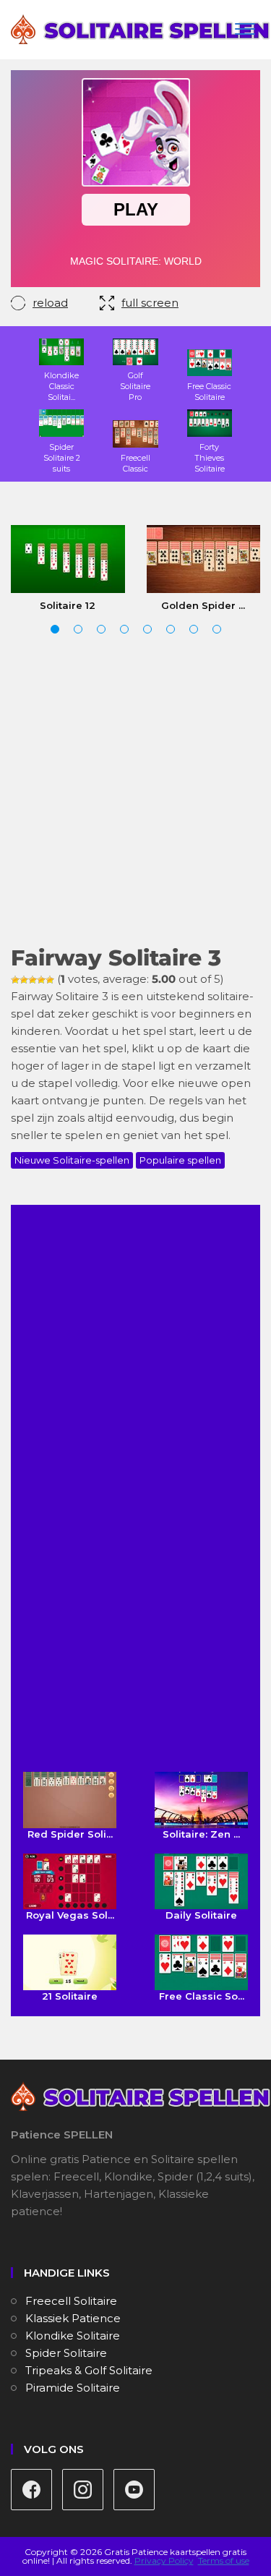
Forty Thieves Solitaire (210, 457)
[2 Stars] (24, 980)
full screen (150, 303)
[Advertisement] (135, 792)
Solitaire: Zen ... (201, 1834)
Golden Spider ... (203, 605)
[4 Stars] (41, 980)
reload (50, 303)
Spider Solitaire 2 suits (62, 457)
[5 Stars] (50, 980)
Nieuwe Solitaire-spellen (72, 1160)
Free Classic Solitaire (209, 392)
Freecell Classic (135, 463)
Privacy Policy (164, 2560)
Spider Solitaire (66, 2353)
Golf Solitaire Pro (135, 386)
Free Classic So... (202, 1996)
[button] (55, 629)
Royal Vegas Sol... (70, 1915)
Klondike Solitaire (73, 2336)
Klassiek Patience (73, 2318)
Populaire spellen (180, 1160)
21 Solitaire (70, 1996)
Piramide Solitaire (73, 2388)
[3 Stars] (33, 980)
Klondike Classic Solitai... (61, 386)
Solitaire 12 (68, 605)
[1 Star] (15, 980)
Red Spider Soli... (70, 1834)
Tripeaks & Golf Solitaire (89, 2370)
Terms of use (224, 2560)
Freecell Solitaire (71, 2301)
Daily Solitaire (201, 1915)
